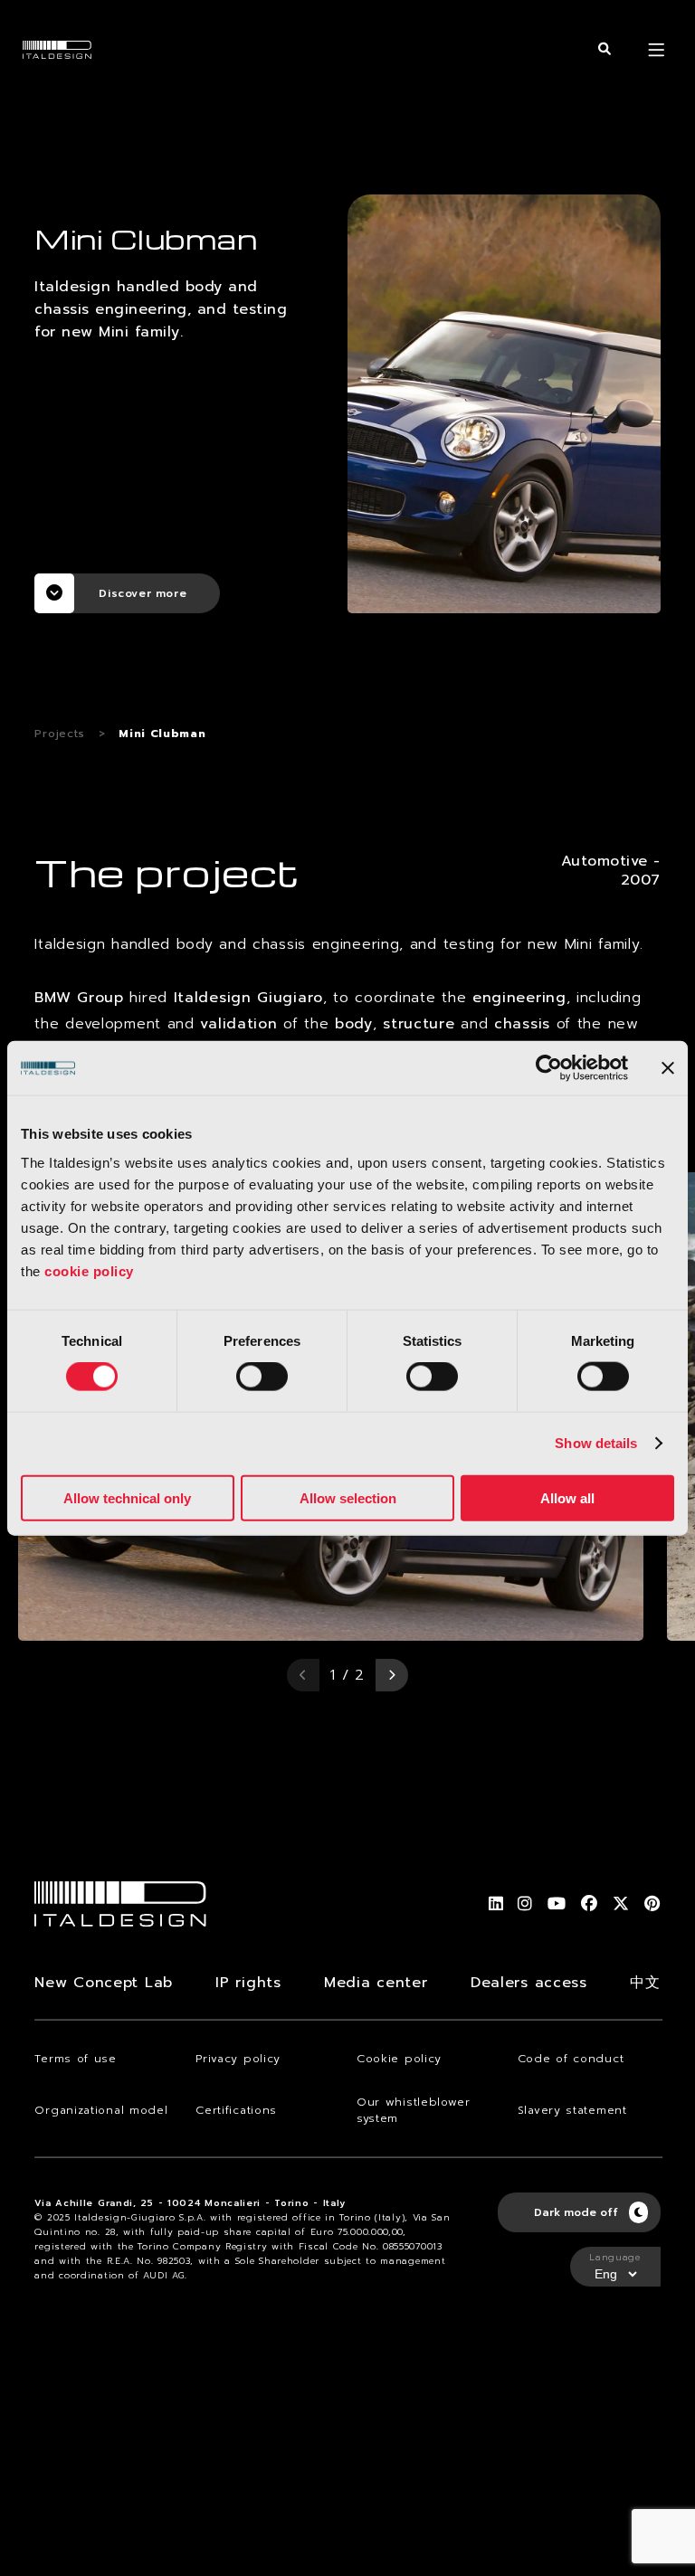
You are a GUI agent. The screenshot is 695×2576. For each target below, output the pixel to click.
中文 (645, 1983)
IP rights (248, 1983)
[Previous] (303, 1675)
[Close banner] (668, 1068)
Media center (376, 1983)
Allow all (567, 1497)
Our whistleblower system (414, 2110)
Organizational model (101, 2110)
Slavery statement (572, 2110)
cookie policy (89, 1270)
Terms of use (75, 2059)
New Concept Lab (104, 1983)
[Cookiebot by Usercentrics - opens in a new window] (549, 1068)
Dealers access (529, 1983)
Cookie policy (399, 2059)
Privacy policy (238, 2059)
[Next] (392, 1675)
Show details (596, 1443)
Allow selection (348, 1497)
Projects (60, 734)
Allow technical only (127, 1497)
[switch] (262, 1377)
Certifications (236, 2110)
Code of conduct (571, 2059)
